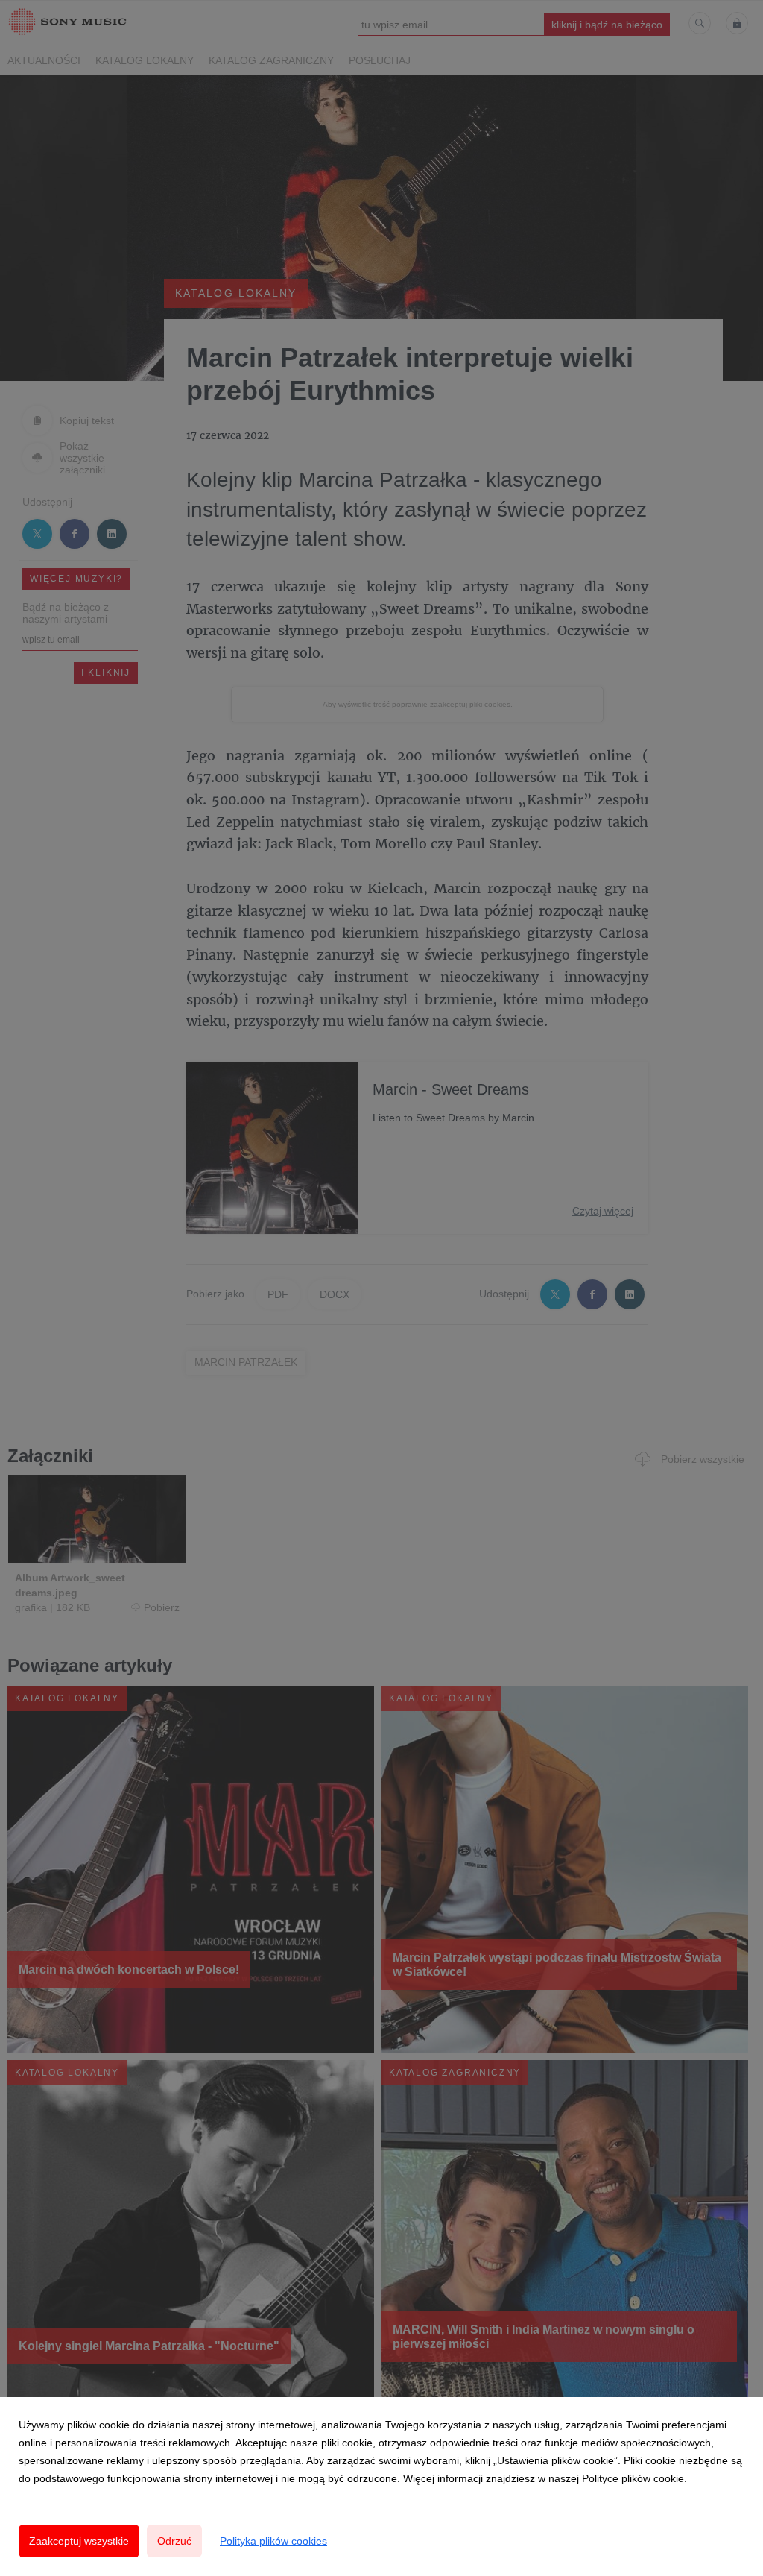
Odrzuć (174, 2541)
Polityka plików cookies (273, 2541)
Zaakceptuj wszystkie (79, 2541)
